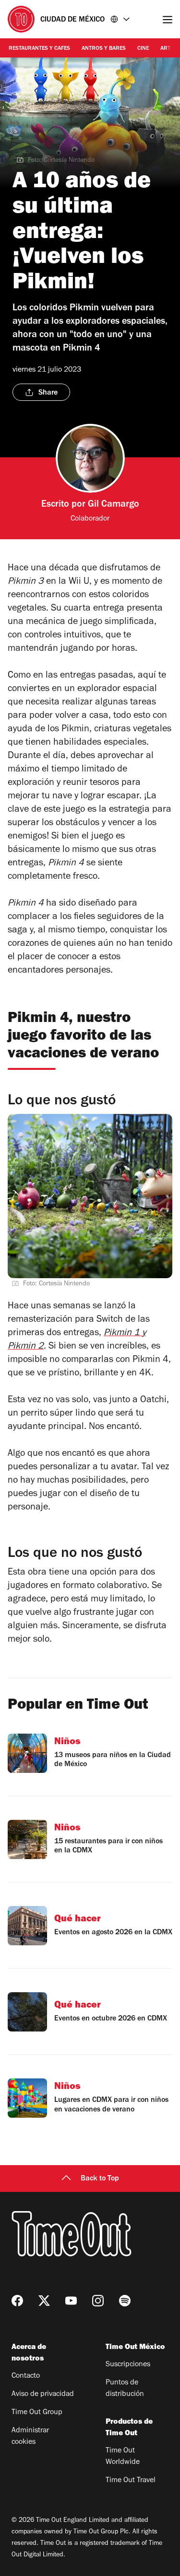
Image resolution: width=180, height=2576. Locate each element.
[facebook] (17, 2301)
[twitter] (44, 2301)
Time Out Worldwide (123, 2457)
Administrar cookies (30, 2437)
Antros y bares (104, 49)
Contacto (26, 2376)
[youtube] (71, 2301)
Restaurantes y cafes (39, 49)
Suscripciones (128, 2365)
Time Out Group (37, 2413)
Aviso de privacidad (43, 2394)
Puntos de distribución (125, 2389)
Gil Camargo (114, 505)
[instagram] (98, 2301)
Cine (143, 49)
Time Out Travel (131, 2481)
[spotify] (125, 2301)
